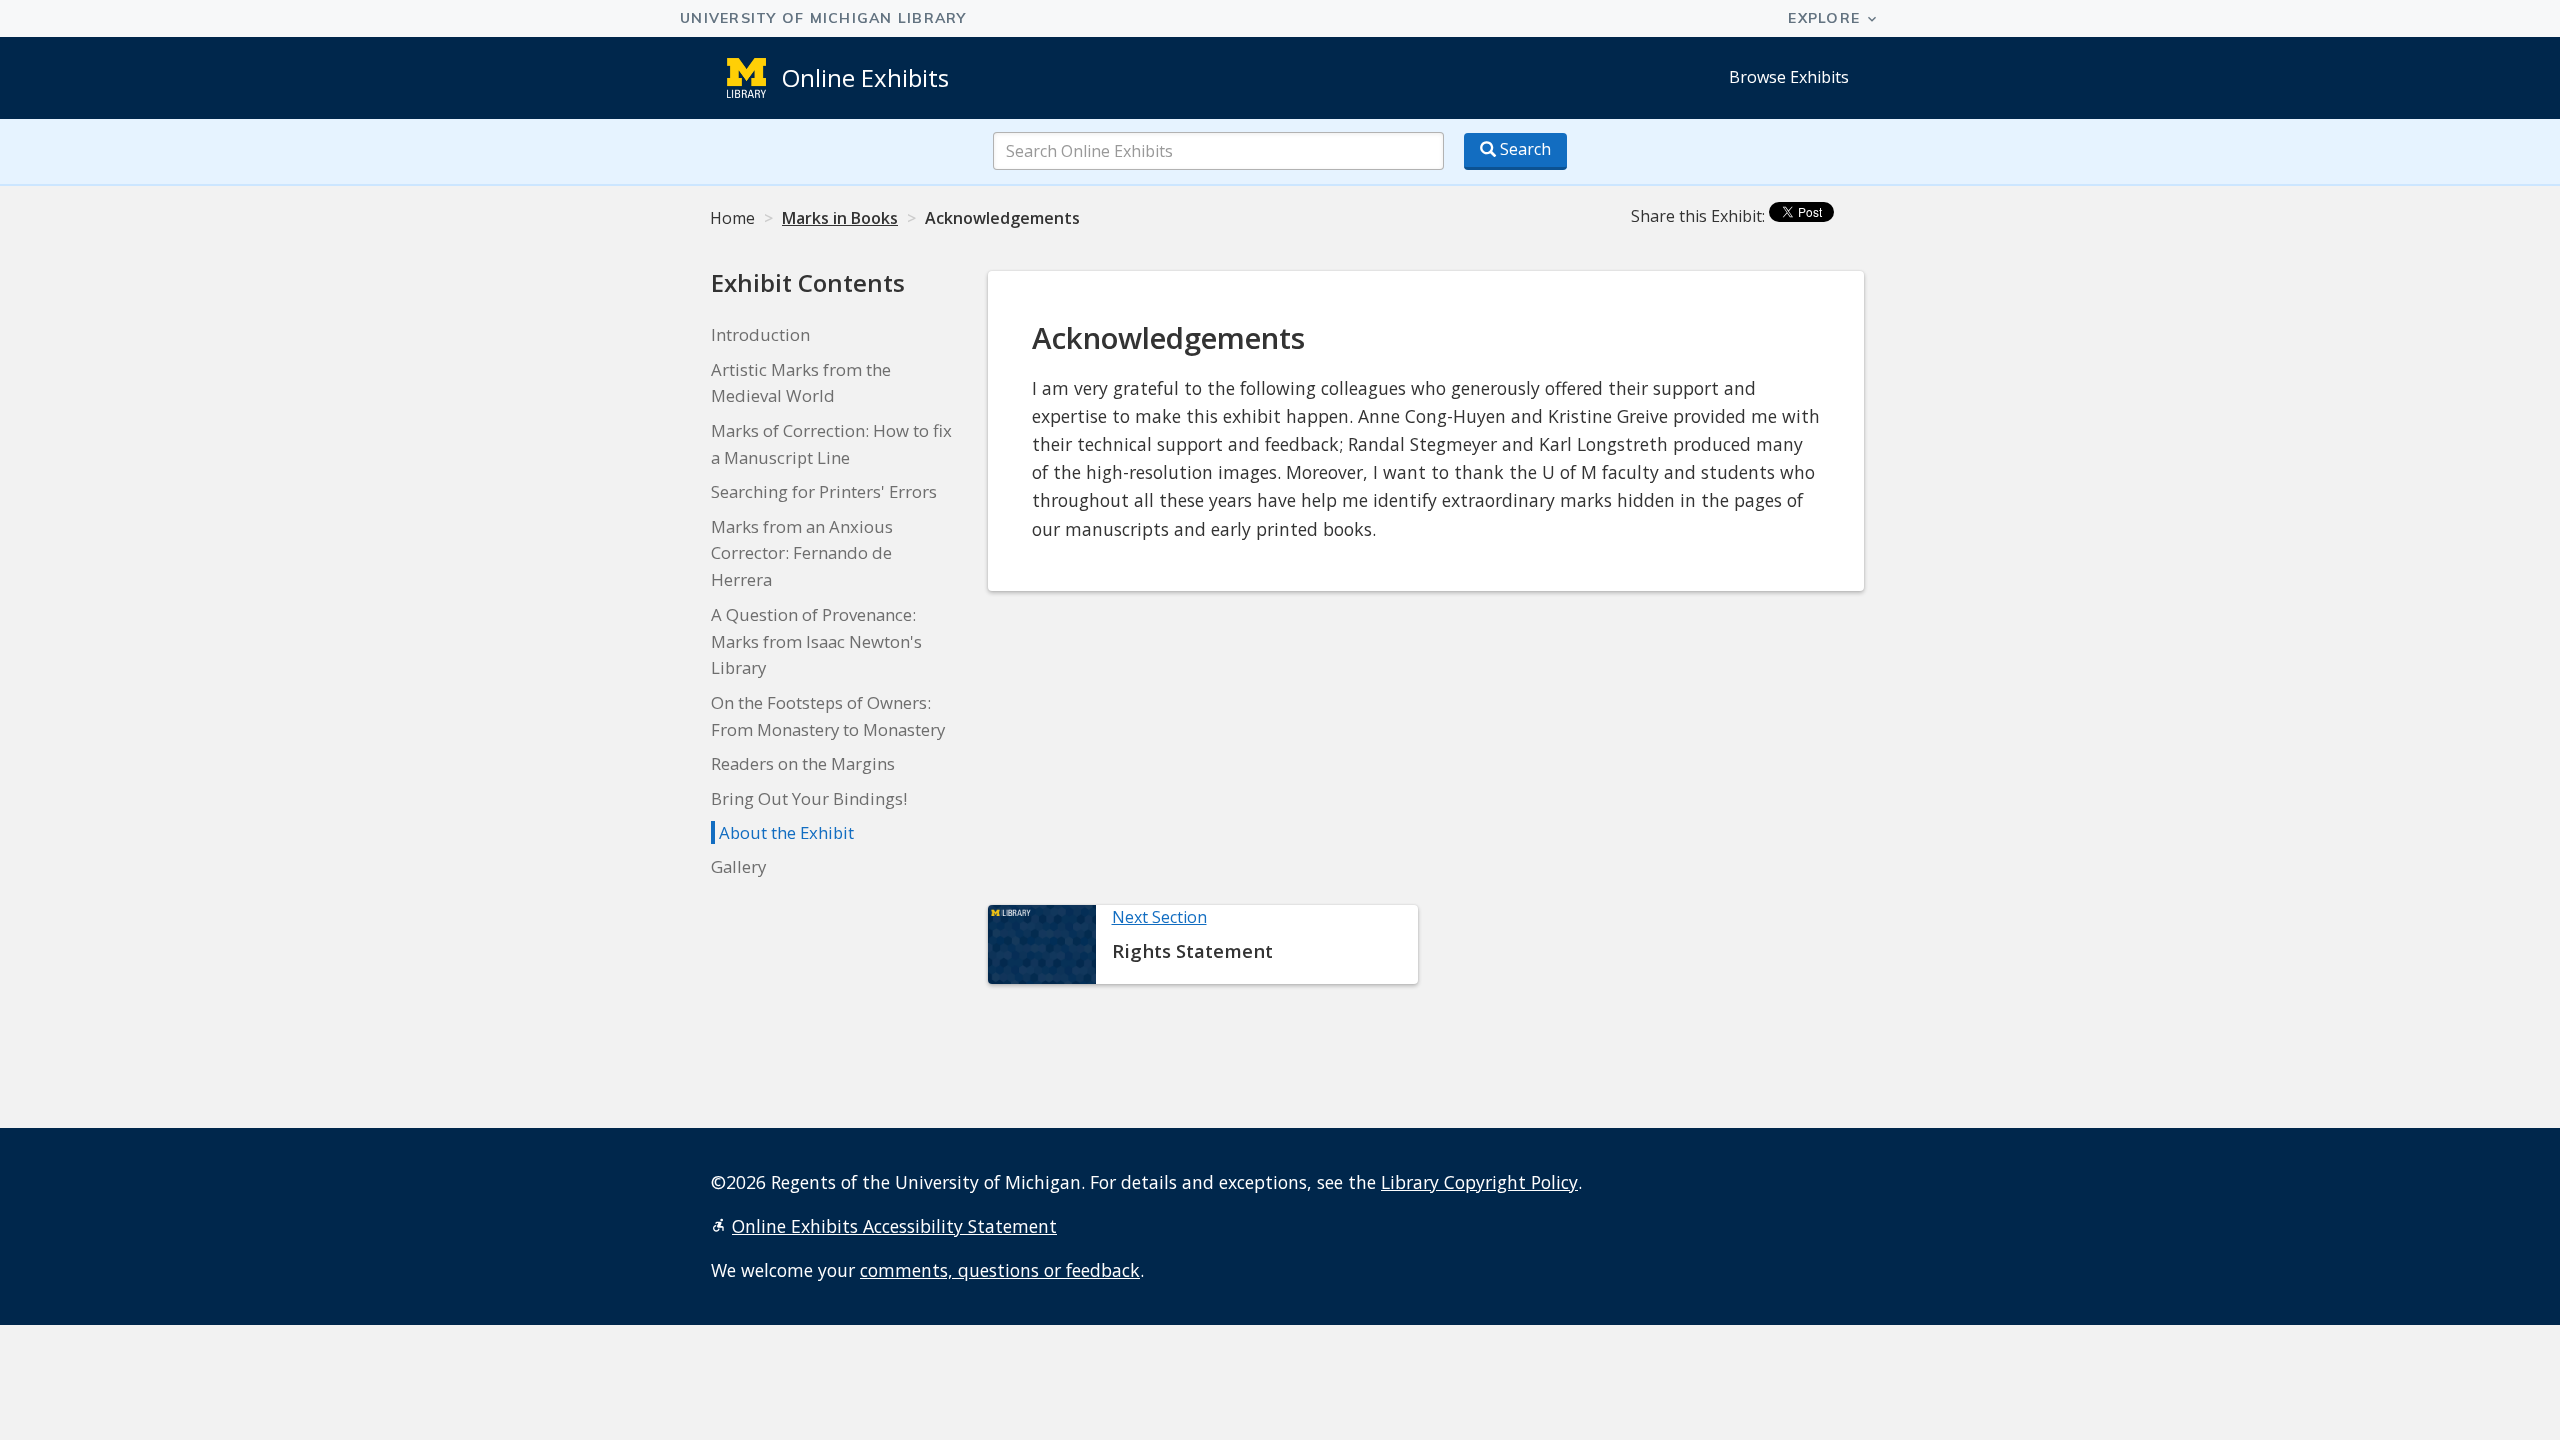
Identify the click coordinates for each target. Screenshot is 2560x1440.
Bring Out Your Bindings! (809, 798)
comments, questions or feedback (1000, 1270)
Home (732, 218)
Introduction (760, 334)
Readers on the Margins (803, 763)
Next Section (1159, 917)
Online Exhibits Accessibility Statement (894, 1226)
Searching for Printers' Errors (824, 491)
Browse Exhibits (1789, 77)
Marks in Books (840, 218)
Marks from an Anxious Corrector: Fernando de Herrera (802, 553)
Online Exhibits (865, 77)
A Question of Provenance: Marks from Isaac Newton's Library (816, 641)
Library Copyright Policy (1479, 1182)
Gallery (738, 866)
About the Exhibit (786, 832)
